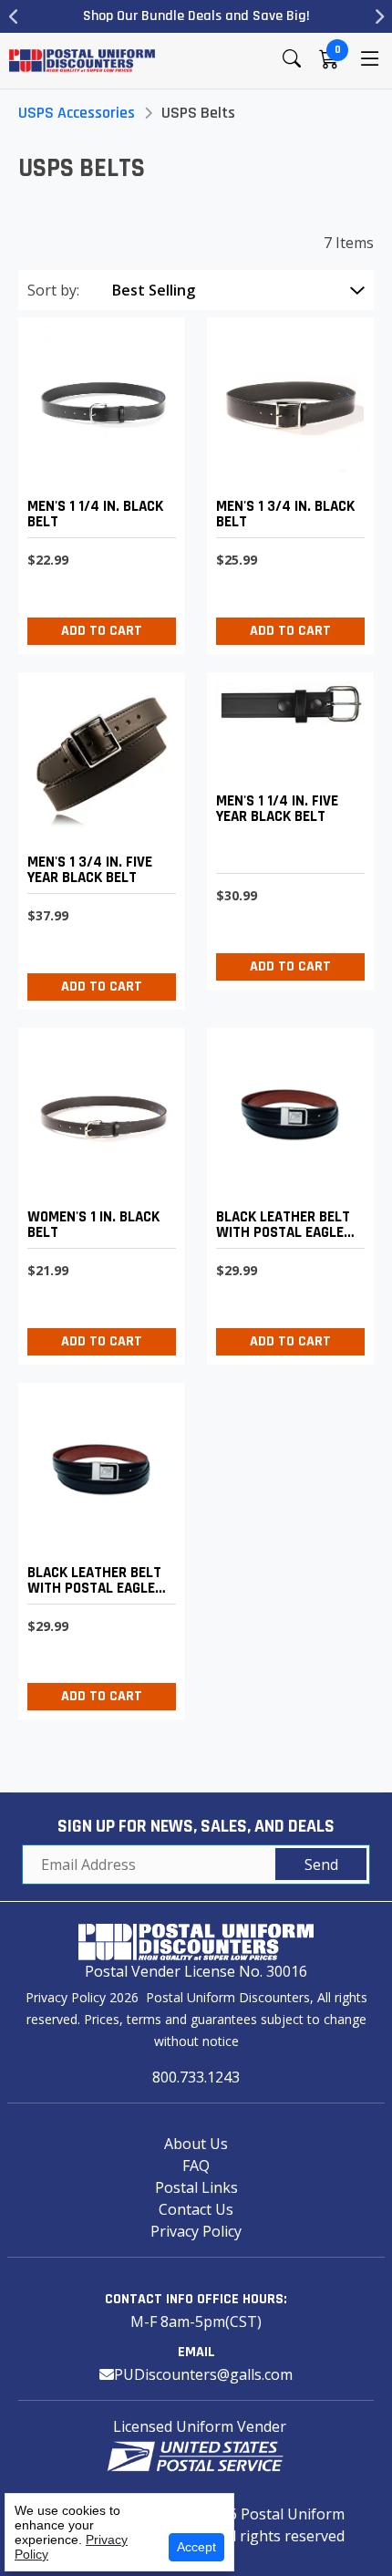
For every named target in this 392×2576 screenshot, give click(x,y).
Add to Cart (102, 631)
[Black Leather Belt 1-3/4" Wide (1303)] (286, 481)
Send (321, 1864)
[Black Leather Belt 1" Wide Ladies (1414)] (97, 1192)
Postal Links (196, 2187)
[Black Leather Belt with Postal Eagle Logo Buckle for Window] (286, 1192)
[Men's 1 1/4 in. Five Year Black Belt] (286, 826)
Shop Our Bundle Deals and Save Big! (196, 16)
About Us (196, 2144)
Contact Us (196, 2209)
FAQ (196, 2166)
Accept (196, 2547)
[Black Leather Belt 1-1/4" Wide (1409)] (97, 481)
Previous (14, 16)
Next (378, 16)
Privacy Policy (196, 2231)
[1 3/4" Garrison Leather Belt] (97, 836)
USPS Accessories (77, 113)
